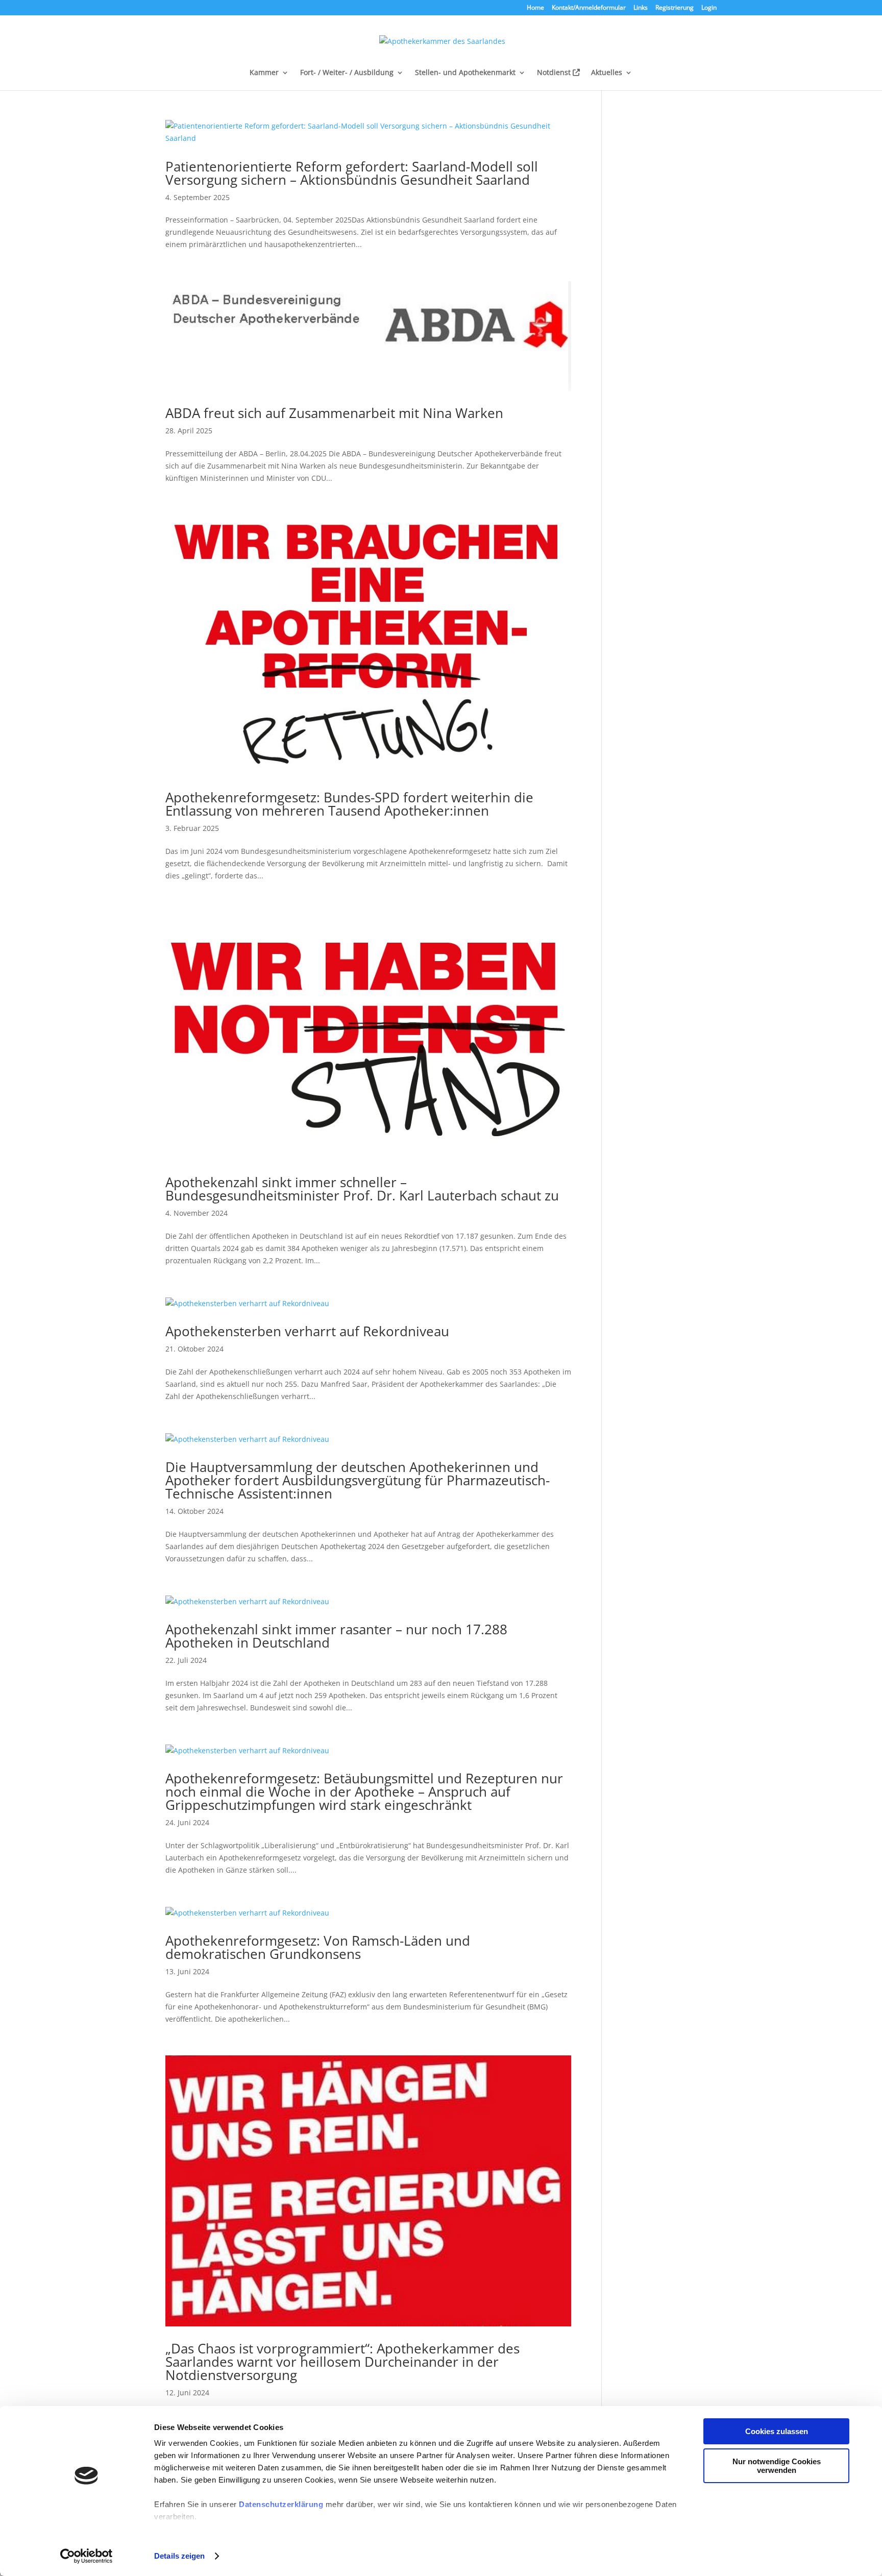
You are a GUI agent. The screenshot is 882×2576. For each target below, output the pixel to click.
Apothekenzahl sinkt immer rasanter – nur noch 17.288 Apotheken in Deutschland (336, 1636)
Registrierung (675, 8)
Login (709, 8)
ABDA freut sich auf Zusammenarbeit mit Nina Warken (334, 413)
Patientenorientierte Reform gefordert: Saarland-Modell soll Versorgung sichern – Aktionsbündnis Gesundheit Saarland (352, 173)
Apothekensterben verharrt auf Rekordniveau (307, 1331)
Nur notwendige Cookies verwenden (777, 2466)
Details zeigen (179, 2556)
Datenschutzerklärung (281, 2504)
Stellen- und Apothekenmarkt (465, 73)
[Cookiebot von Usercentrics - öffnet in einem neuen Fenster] (87, 2556)
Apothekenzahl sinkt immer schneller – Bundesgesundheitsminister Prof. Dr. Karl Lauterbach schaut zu (362, 1189)
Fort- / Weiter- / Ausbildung (347, 73)
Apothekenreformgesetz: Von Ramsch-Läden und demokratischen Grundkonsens (318, 1947)
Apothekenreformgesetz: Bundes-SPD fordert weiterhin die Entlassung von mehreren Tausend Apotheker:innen (349, 804)
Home (535, 8)
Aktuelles (607, 73)
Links (641, 8)
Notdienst (555, 73)
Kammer (264, 73)
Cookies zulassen (777, 2431)
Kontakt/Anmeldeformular (589, 8)
